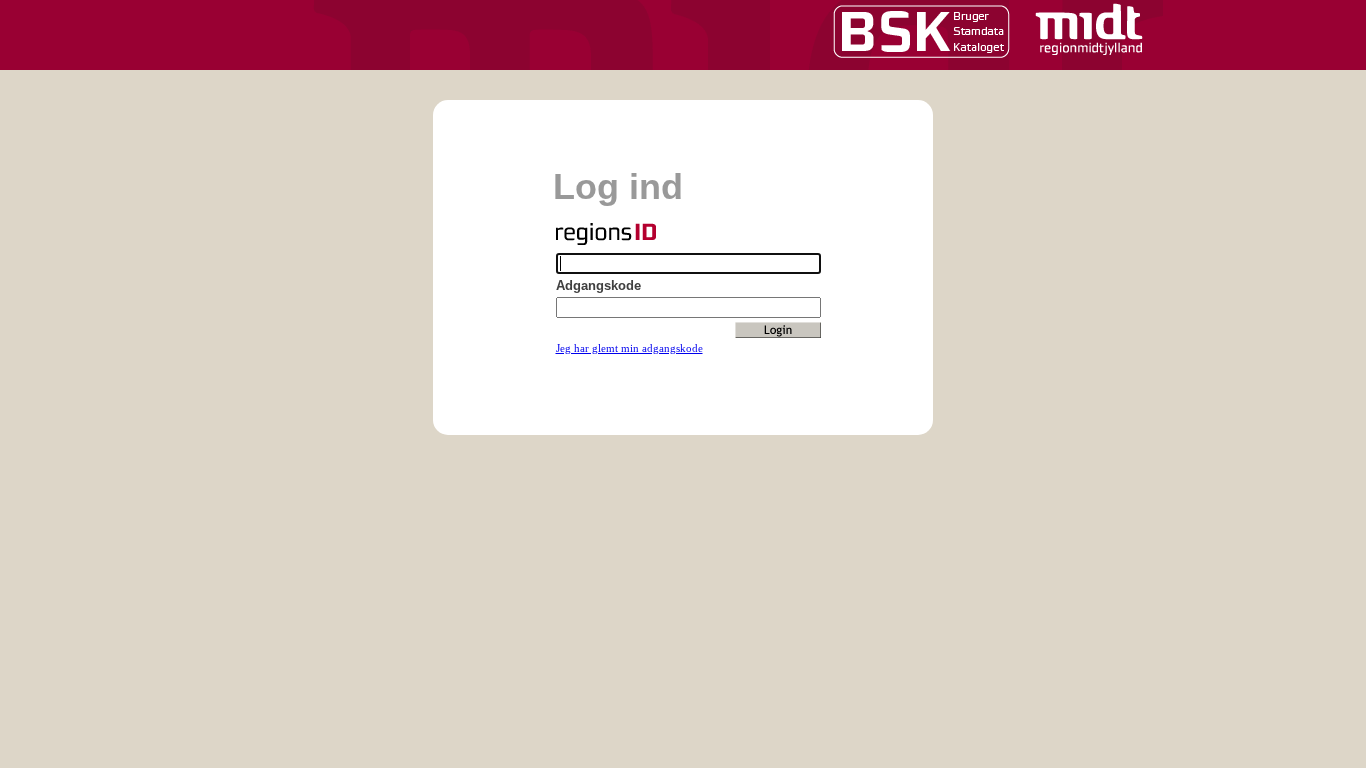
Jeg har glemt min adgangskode (629, 348)
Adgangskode (598, 285)
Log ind (618, 186)
